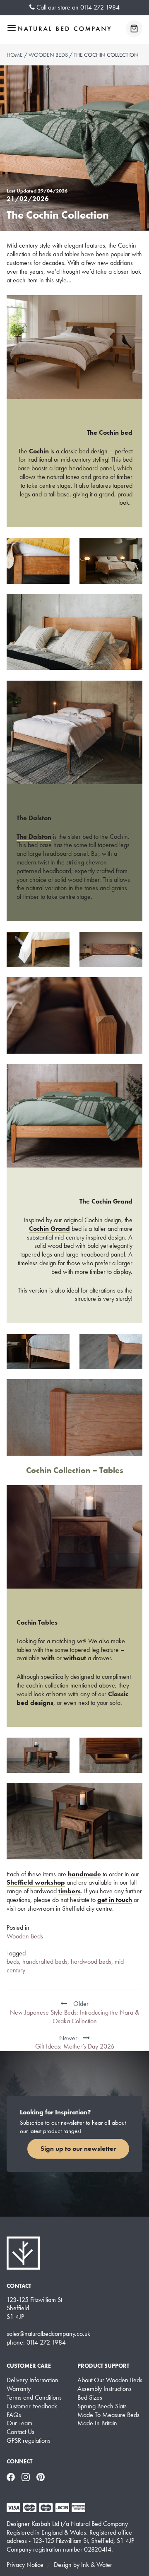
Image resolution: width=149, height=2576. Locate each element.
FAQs (14, 2415)
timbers (70, 1891)
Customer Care (29, 2366)
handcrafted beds (45, 1961)
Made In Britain (97, 2423)
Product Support (103, 2366)
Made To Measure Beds (108, 2415)
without (76, 1658)
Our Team (19, 2423)
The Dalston (34, 837)
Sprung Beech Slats (102, 2406)
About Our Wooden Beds (110, 2380)
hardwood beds (91, 1961)
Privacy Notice (25, 2565)
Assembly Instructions (105, 2389)
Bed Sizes (90, 2398)
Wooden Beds (48, 55)
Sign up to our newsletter (78, 2149)
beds (13, 1961)
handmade (84, 1874)
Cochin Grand (49, 1229)
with (48, 1658)
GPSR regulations (29, 2441)
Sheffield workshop (36, 1882)
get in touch (115, 1900)
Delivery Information (32, 2380)
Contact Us (20, 2432)
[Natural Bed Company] (65, 29)
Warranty (19, 2389)
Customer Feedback (32, 2406)
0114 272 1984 (100, 7)
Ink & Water (97, 2565)
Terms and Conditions (34, 2398)
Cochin (39, 451)
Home (15, 55)
